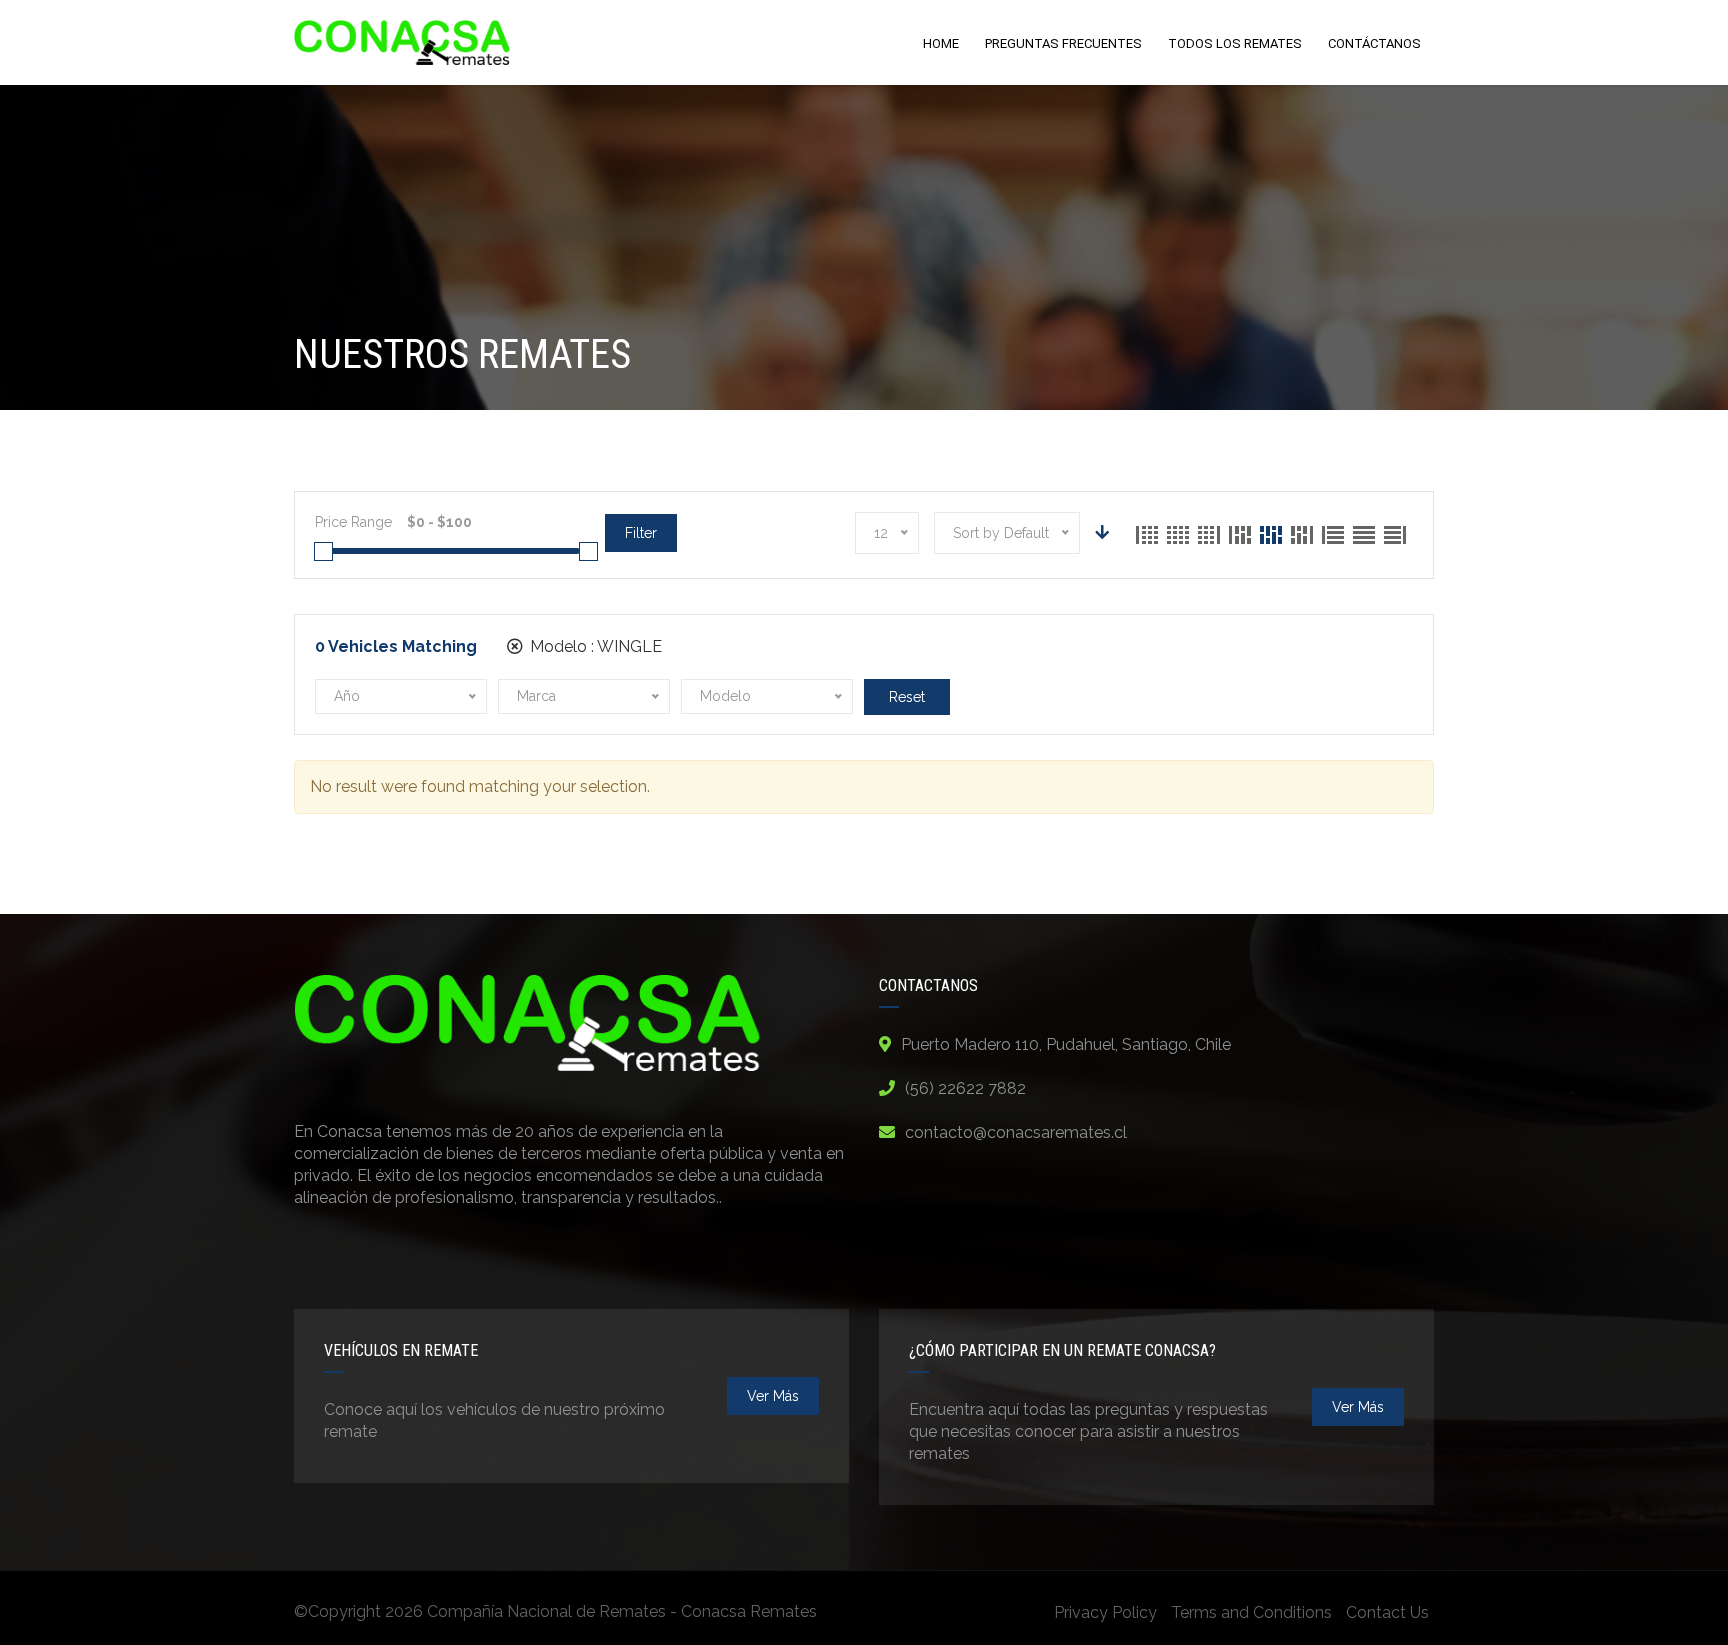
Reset (907, 697)
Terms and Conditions (1251, 1612)
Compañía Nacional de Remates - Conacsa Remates (622, 1611)
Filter (641, 533)
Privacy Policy (1105, 1612)
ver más (773, 1396)
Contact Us (1387, 1612)
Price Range (353, 522)
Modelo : (594, 646)
